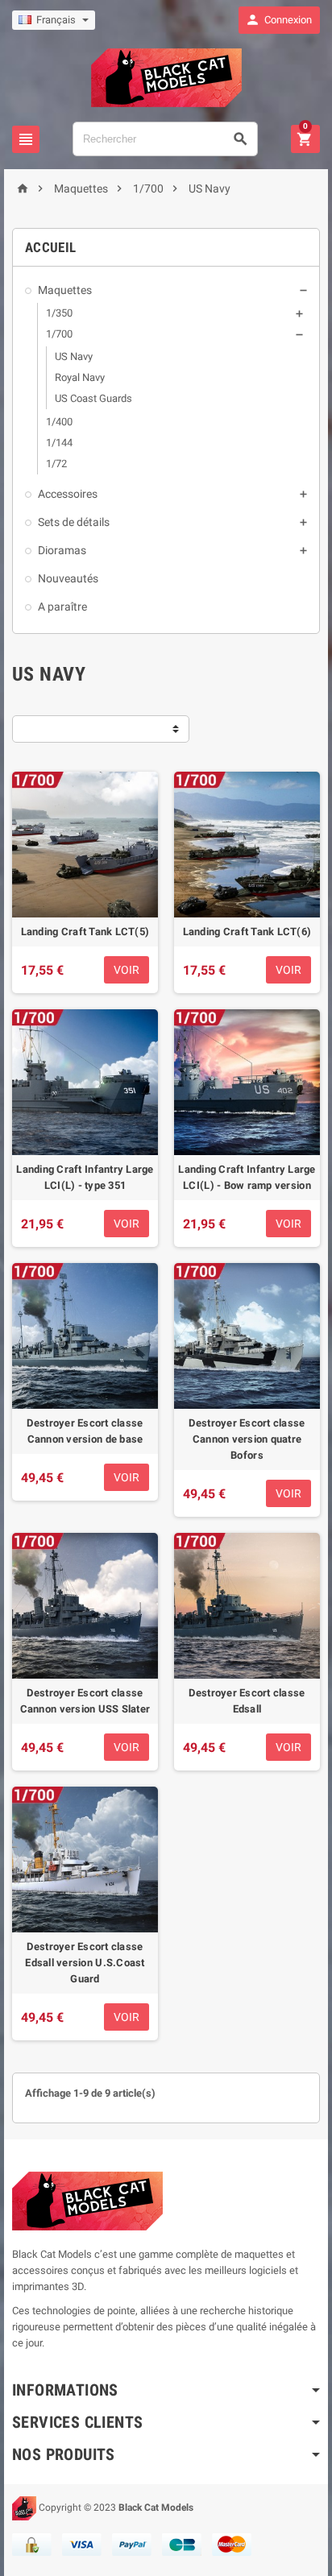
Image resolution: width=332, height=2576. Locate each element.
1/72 (56, 464)
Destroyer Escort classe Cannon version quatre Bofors (247, 1439)
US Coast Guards (93, 398)
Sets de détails (74, 522)
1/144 (59, 443)
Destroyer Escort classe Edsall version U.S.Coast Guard (85, 1963)
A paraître (62, 607)
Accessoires (68, 494)
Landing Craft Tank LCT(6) (247, 932)
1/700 (59, 334)
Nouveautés (68, 578)
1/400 (59, 422)
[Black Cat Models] (166, 77)
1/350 (59, 313)
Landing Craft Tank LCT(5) (85, 932)
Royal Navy (80, 377)
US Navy (74, 356)
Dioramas (62, 550)
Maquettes (65, 290)
